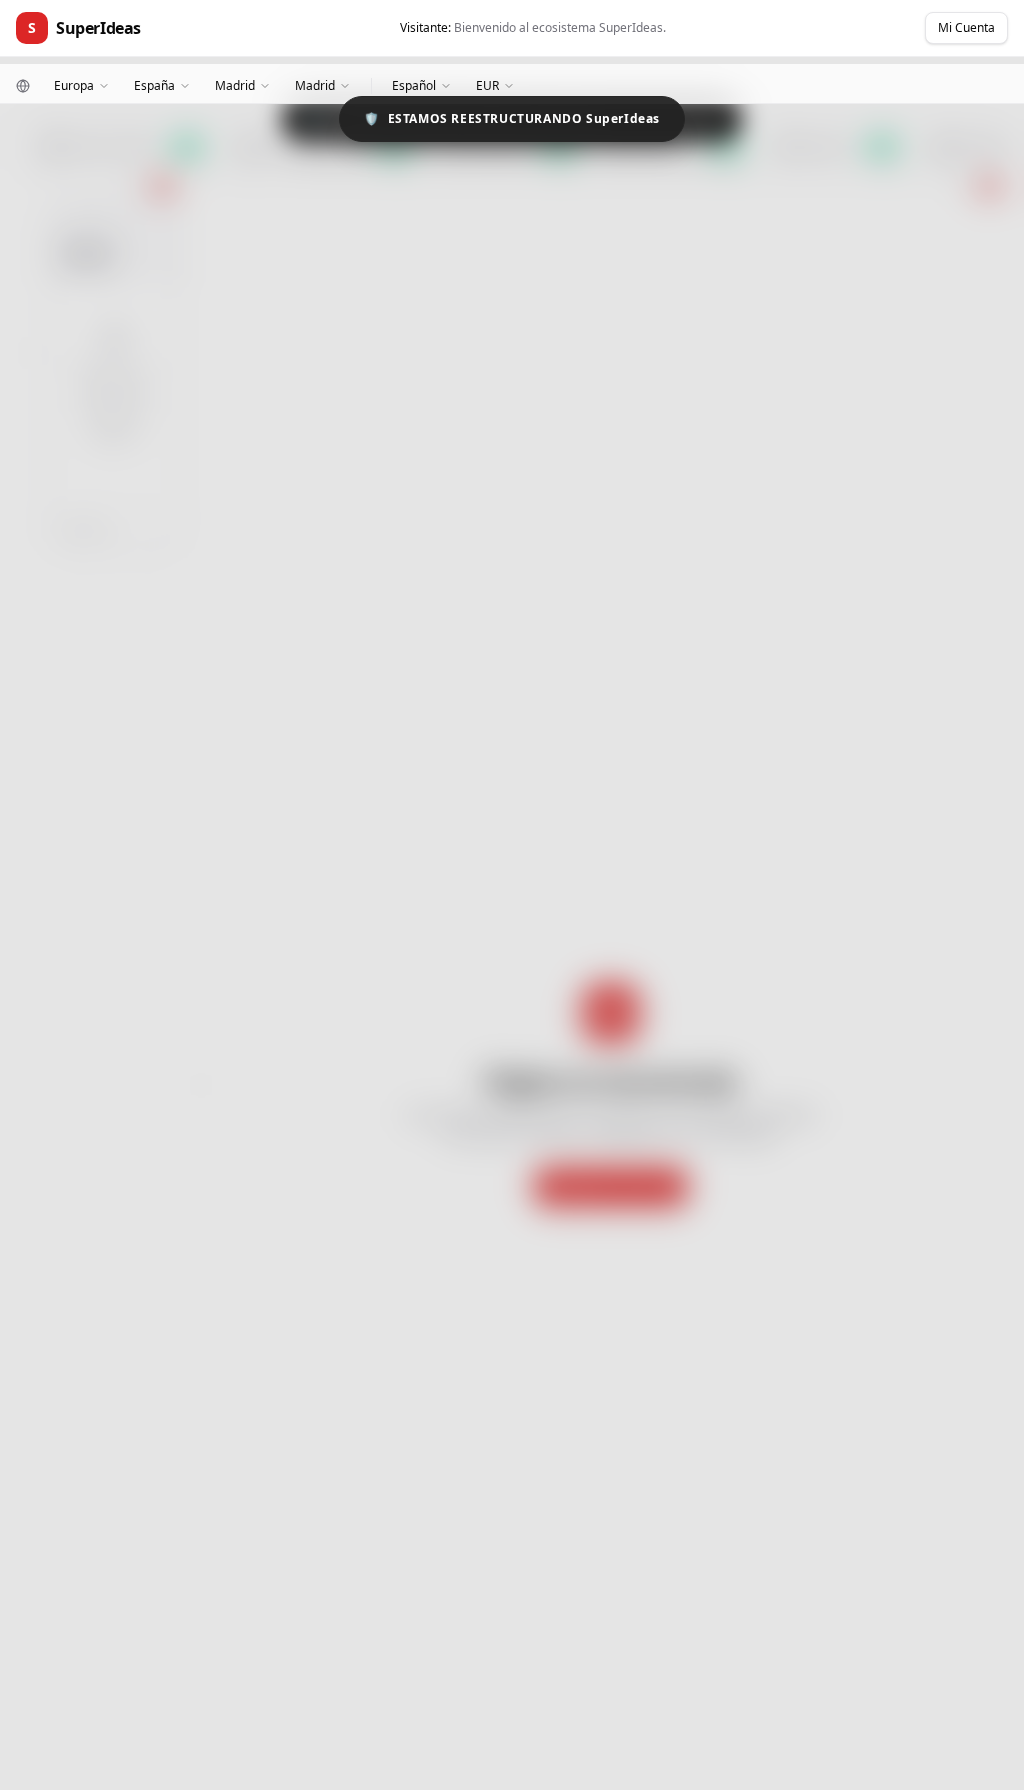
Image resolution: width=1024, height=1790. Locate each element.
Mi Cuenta (966, 27)
